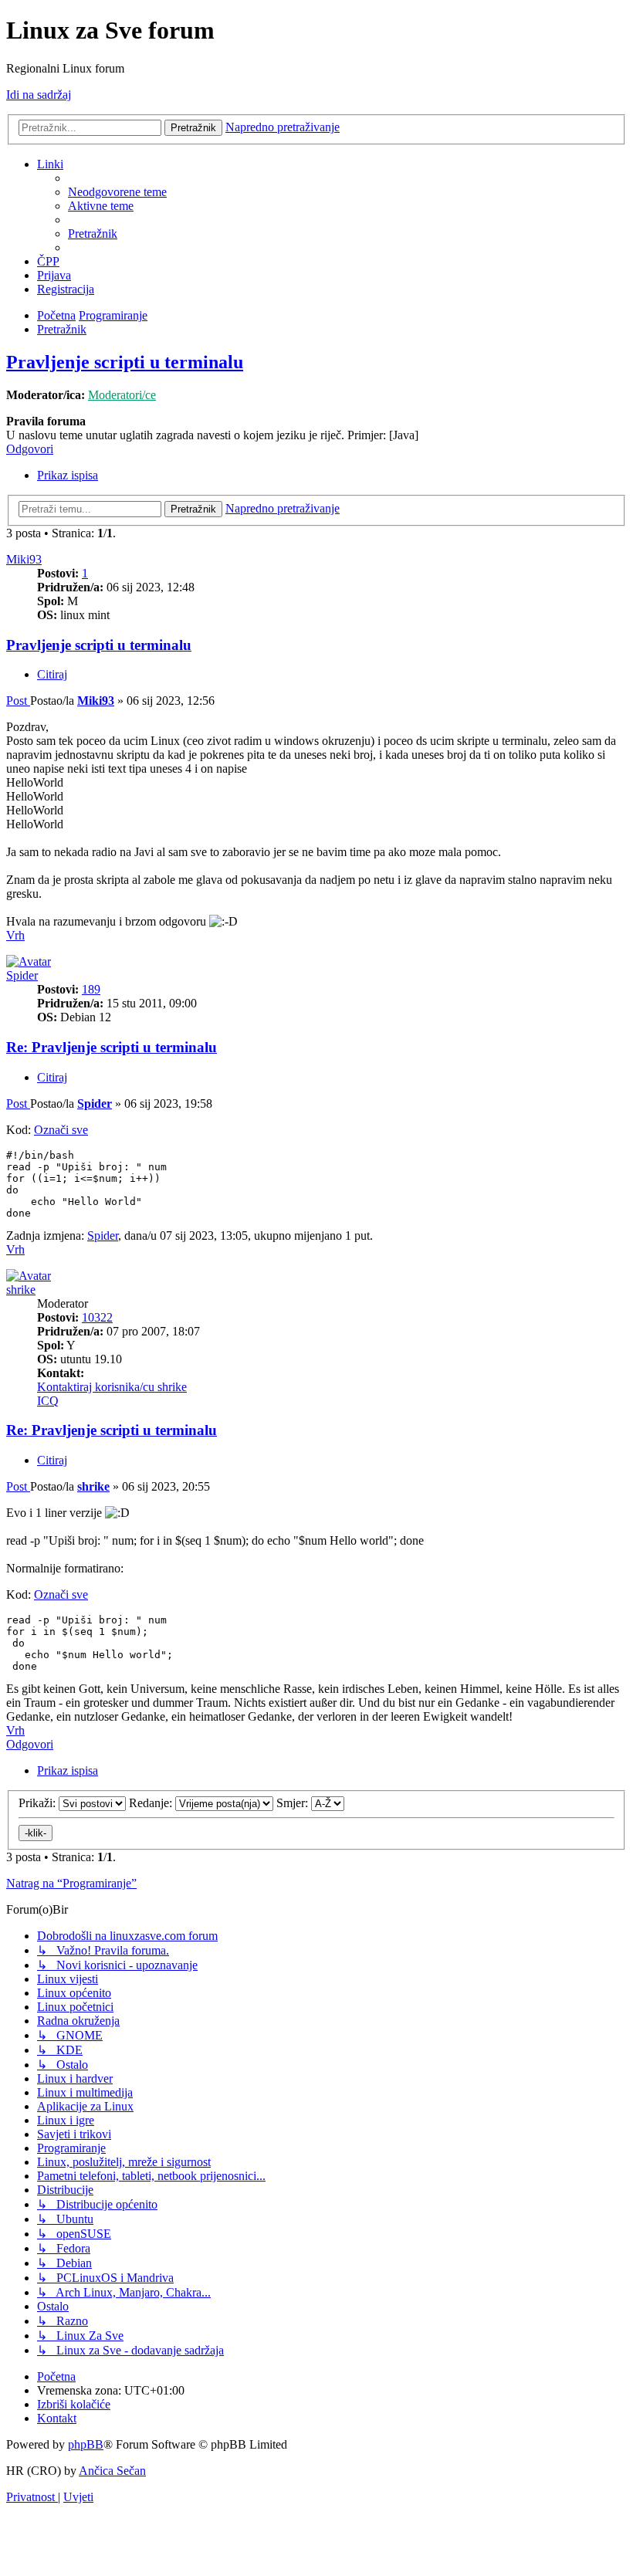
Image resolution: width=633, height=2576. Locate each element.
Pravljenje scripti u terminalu (125, 362)
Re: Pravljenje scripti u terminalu (112, 1047)
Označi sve (61, 1130)
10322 (97, 1317)
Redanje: (152, 1803)
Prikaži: (39, 1803)
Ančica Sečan (112, 2471)
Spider (22, 975)
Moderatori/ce (122, 395)
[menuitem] (117, 192)
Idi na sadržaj (39, 95)
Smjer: (294, 1803)
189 (91, 989)
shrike (21, 1290)
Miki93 (24, 559)
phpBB (86, 2444)
